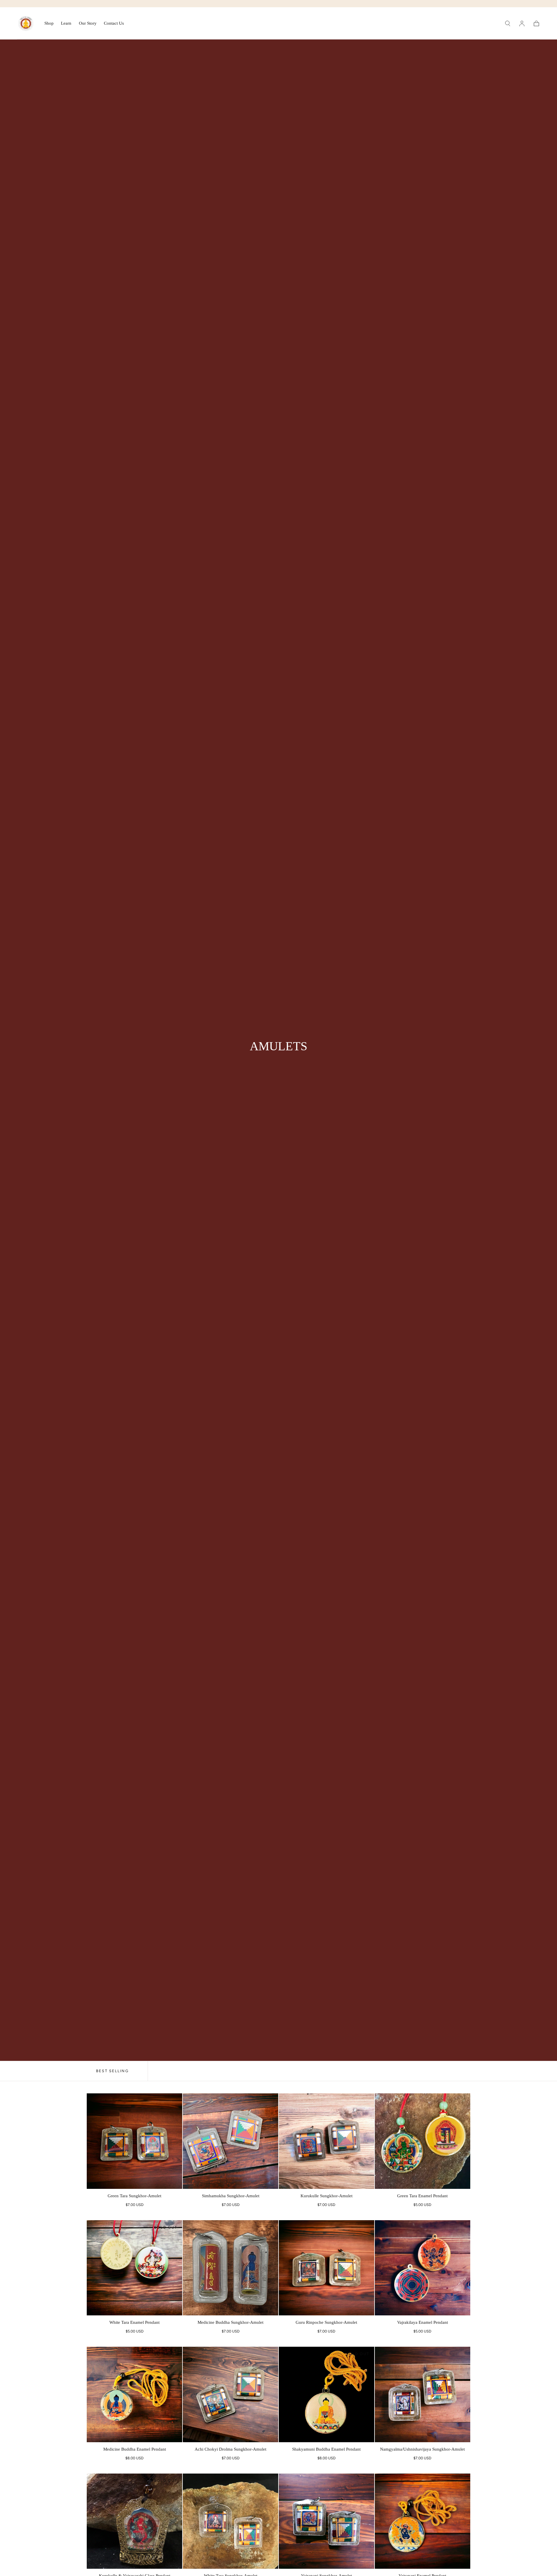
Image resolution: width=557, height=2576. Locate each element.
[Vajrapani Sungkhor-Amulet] (327, 2521)
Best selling (112, 2071)
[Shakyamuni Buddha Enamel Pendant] (327, 2394)
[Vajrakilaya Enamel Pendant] (423, 2268)
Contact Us (114, 23)
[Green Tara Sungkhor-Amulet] (134, 2141)
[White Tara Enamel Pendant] (134, 2268)
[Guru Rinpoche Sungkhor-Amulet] (327, 2268)
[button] (508, 24)
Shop (49, 23)
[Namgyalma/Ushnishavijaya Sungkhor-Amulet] (423, 2394)
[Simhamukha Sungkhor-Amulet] (230, 2141)
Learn (66, 23)
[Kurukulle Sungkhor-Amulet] (327, 2141)
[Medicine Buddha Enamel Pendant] (134, 2394)
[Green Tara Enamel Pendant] (423, 2141)
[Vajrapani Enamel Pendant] (423, 2521)
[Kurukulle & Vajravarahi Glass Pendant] (134, 2521)
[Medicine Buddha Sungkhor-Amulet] (230, 2268)
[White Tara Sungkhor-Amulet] (230, 2521)
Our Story (88, 23)
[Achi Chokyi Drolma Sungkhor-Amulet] (230, 2394)
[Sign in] (522, 24)
